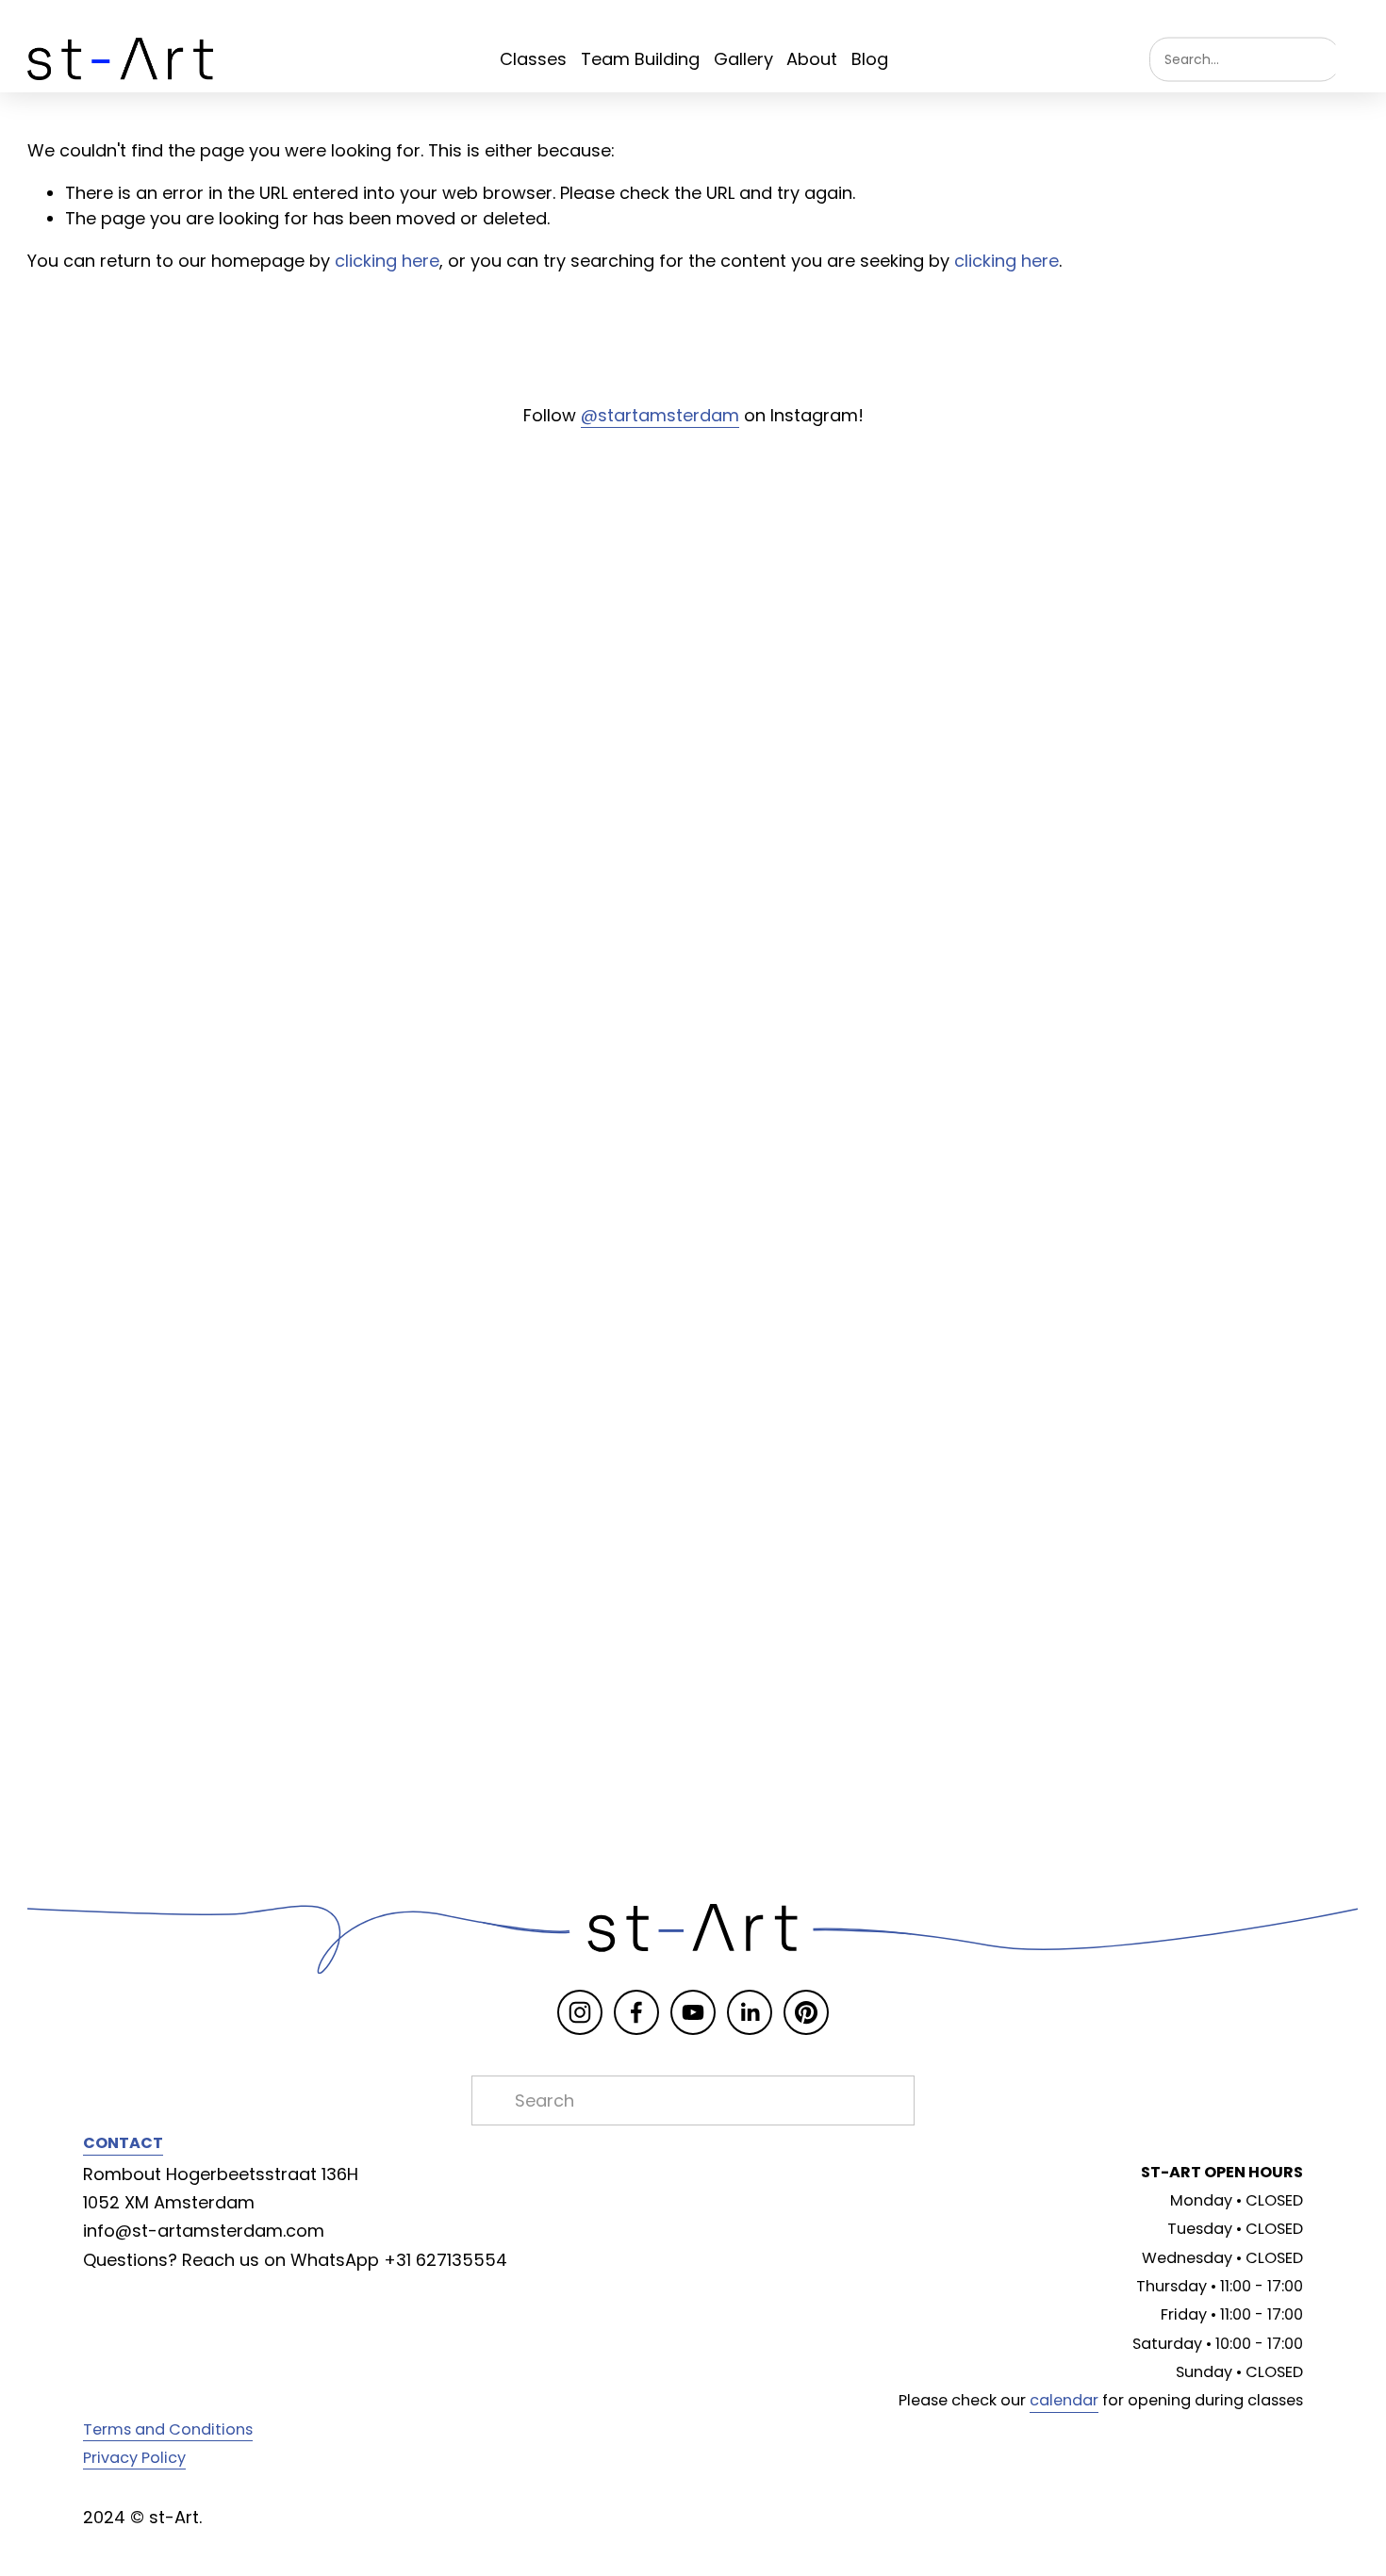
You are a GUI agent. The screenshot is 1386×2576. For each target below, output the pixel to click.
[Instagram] (580, 2012)
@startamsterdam (660, 415)
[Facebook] (636, 2012)
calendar (1064, 2400)
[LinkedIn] (750, 2012)
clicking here (387, 261)
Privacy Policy (134, 2458)
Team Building (640, 59)
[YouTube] (693, 2012)
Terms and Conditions (168, 2429)
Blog (870, 59)
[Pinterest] (806, 2012)
